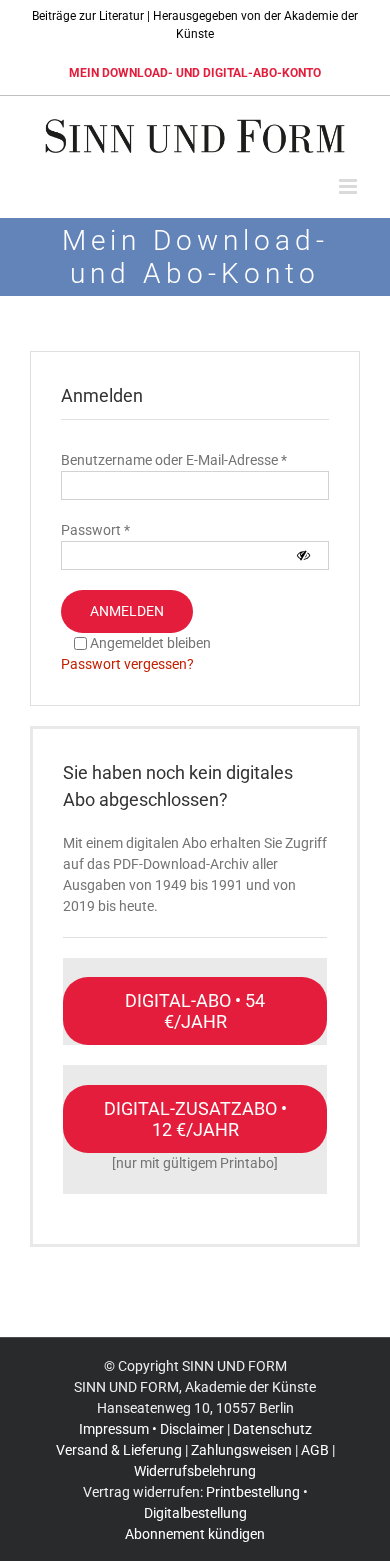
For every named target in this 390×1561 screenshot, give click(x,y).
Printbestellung (253, 1492)
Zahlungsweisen (241, 1450)
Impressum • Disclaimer (151, 1429)
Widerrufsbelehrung (195, 1471)
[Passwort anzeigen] (303, 555)
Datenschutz (272, 1429)
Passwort (95, 530)
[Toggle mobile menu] (349, 186)
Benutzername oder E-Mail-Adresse (174, 460)
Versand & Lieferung (119, 1450)
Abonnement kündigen (195, 1534)
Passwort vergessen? (127, 664)
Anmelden (127, 611)
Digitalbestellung (195, 1513)
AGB (315, 1450)
